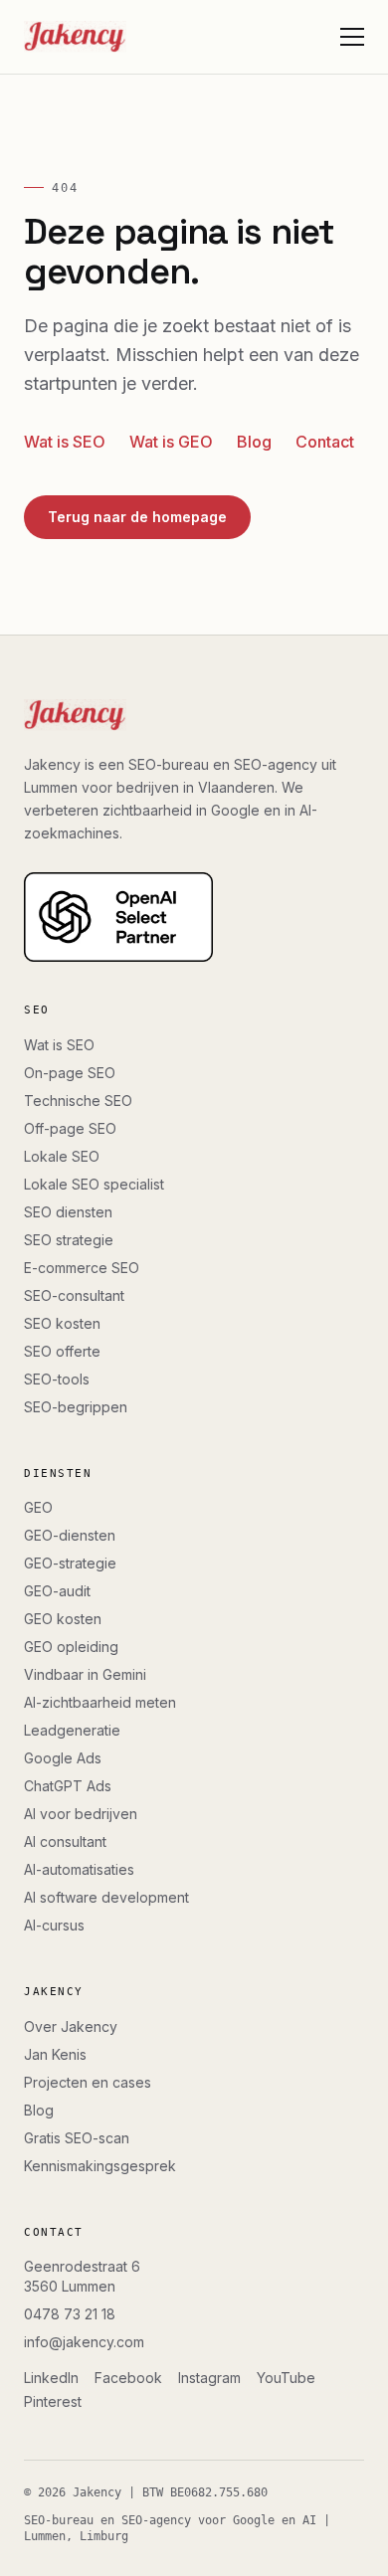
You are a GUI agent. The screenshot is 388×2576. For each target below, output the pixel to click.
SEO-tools (57, 1379)
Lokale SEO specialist (94, 1184)
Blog (254, 442)
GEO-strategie (70, 1563)
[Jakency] (75, 37)
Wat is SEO (65, 442)
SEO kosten (62, 1323)
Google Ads (63, 1758)
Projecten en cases (88, 2082)
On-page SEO (70, 1073)
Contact (325, 442)
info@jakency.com (84, 2342)
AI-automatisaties (79, 1869)
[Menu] (352, 37)
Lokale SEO (62, 1156)
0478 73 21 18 (70, 2314)
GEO (38, 1507)
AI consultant (65, 1841)
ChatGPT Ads (68, 1786)
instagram (209, 2378)
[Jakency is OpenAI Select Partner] (194, 917)
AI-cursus (54, 1925)
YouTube (286, 2378)
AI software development (106, 1897)
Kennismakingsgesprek (100, 2166)
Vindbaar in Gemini (85, 1674)
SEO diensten (68, 1212)
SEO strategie (69, 1240)
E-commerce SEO (82, 1268)
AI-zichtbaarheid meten (100, 1702)
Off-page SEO (70, 1128)
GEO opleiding (71, 1647)
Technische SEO (78, 1101)
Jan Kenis (55, 2054)
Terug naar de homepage (137, 517)
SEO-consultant (74, 1295)
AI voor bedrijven (81, 1814)
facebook (128, 2378)
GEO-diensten (70, 1535)
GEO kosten (63, 1619)
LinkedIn (51, 2378)
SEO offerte (62, 1351)
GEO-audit (57, 1591)
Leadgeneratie (72, 1730)
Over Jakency (71, 2026)
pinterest (53, 2401)
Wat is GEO (171, 442)
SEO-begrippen (76, 1407)
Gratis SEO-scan (77, 2138)
